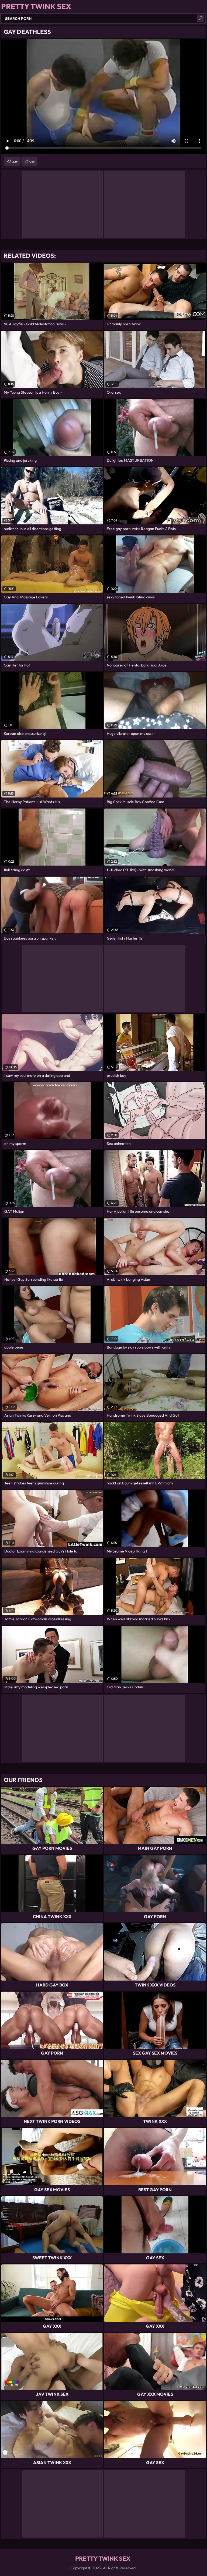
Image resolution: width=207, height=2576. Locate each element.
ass (32, 161)
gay (15, 161)
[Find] (201, 18)
